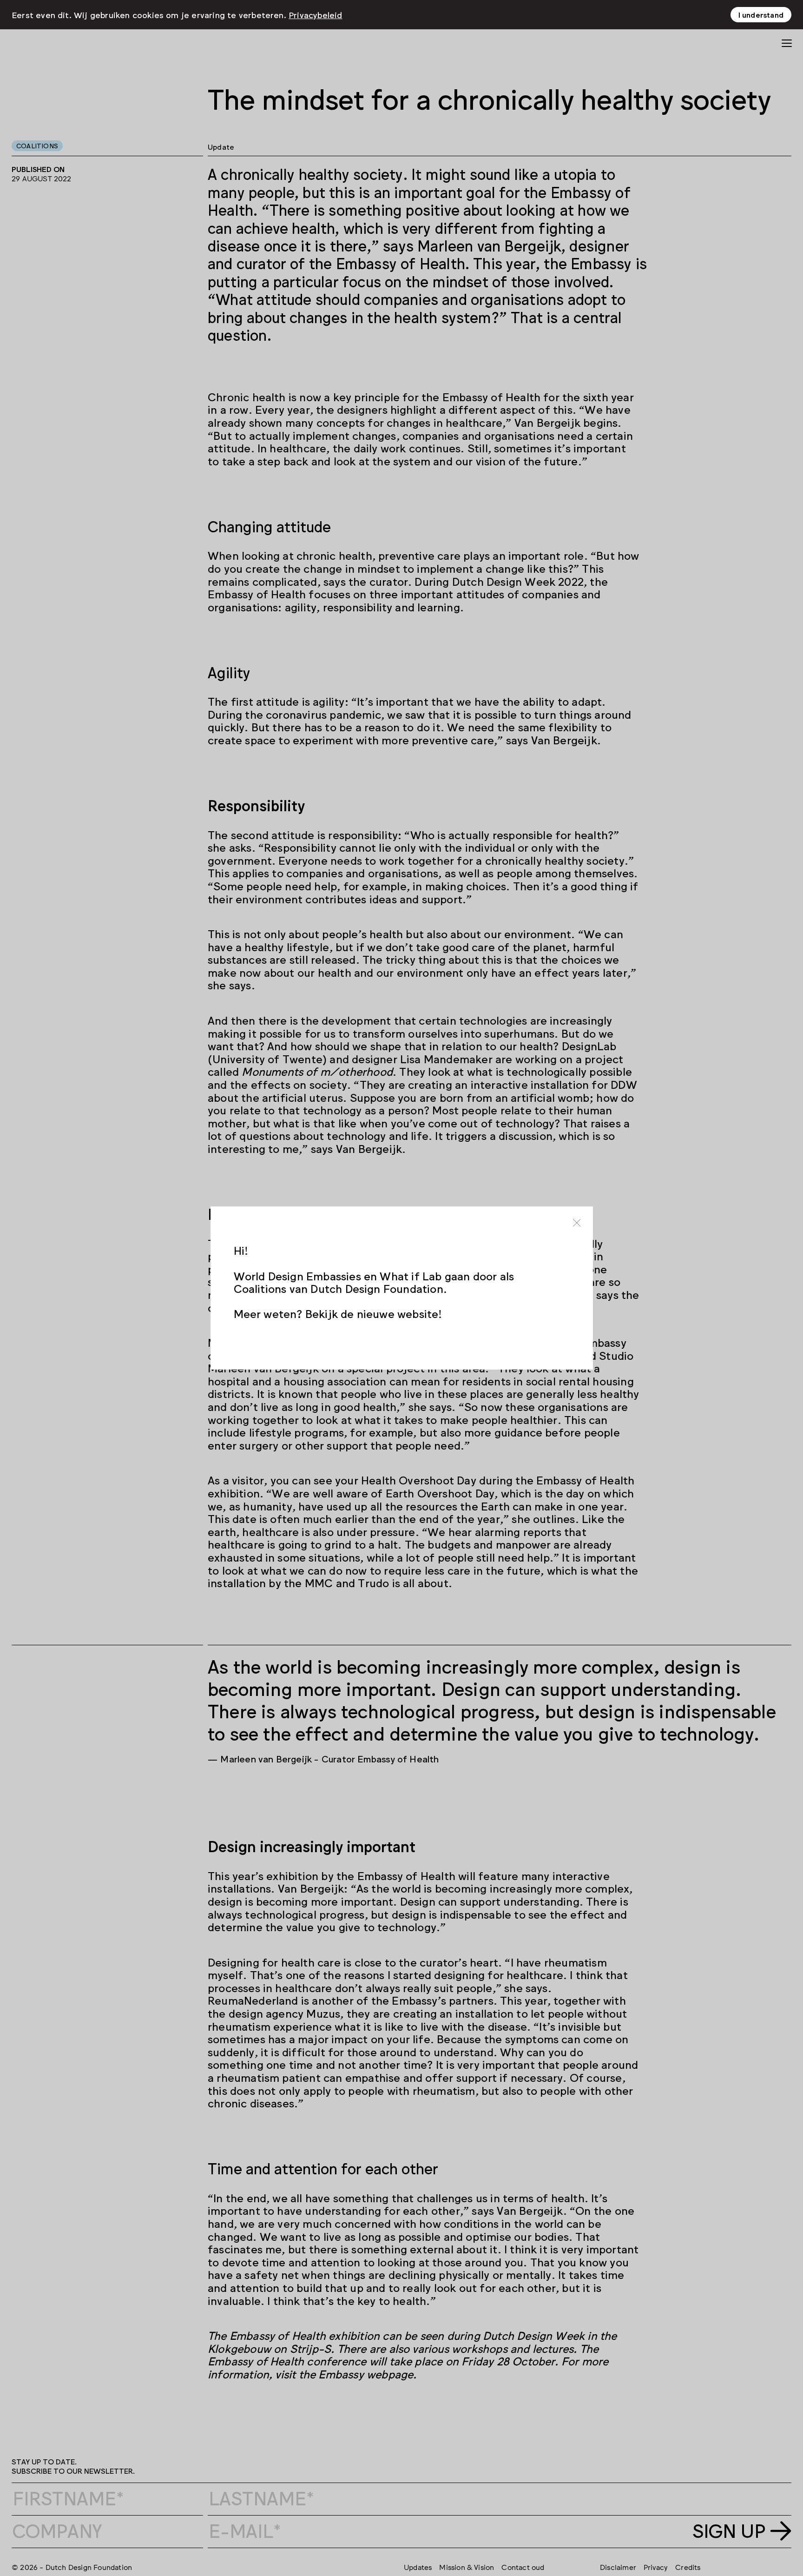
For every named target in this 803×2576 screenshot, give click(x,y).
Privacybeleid (316, 14)
